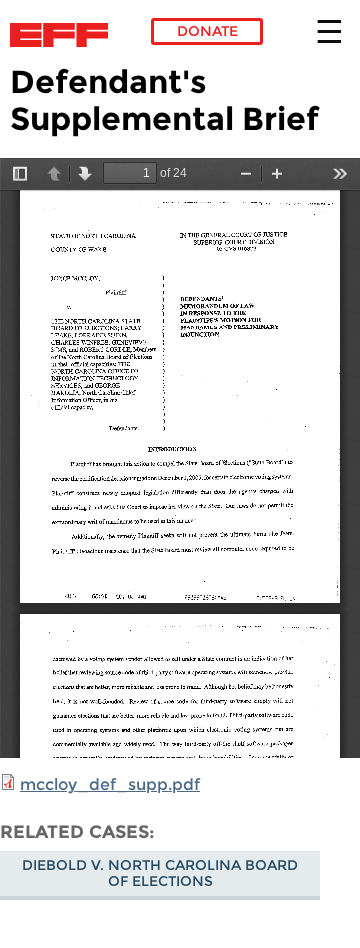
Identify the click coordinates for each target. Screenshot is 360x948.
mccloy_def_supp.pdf (110, 784)
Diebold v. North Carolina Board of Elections (160, 873)
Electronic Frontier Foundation (64, 35)
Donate (207, 31)
